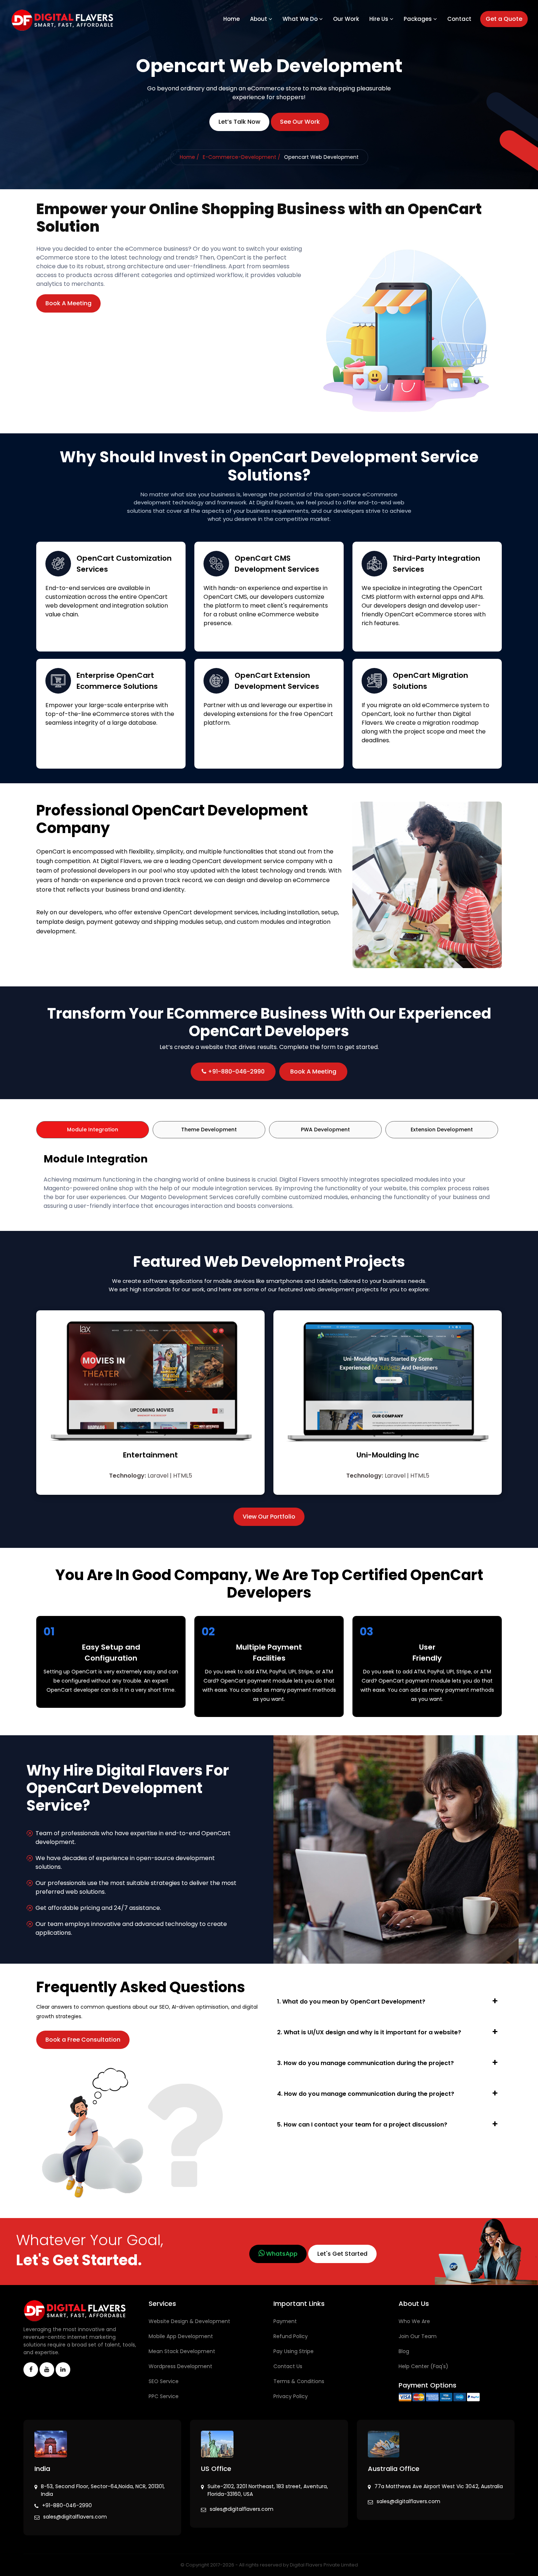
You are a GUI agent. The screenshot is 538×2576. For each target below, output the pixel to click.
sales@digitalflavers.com (75, 2517)
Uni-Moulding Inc (388, 1455)
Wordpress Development (180, 2366)
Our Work (346, 19)
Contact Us (288, 2366)
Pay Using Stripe (294, 2351)
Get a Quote (504, 19)
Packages (419, 19)
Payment (285, 2321)
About (259, 19)
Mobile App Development (181, 2336)
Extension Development (442, 1130)
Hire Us (380, 19)
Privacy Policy (291, 2396)
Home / (189, 157)
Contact (459, 19)
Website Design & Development (189, 2321)
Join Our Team (418, 2336)
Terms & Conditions (299, 2381)
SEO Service (164, 2381)
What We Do (301, 19)
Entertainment (150, 1455)
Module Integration (93, 1130)
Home (231, 19)
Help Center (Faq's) (423, 2366)
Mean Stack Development (182, 2351)
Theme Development (209, 1130)
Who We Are (414, 2321)
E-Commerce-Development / (242, 157)
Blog (404, 2351)
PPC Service (164, 2396)
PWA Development (325, 1130)
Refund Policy (291, 2336)
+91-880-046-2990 (67, 2505)
